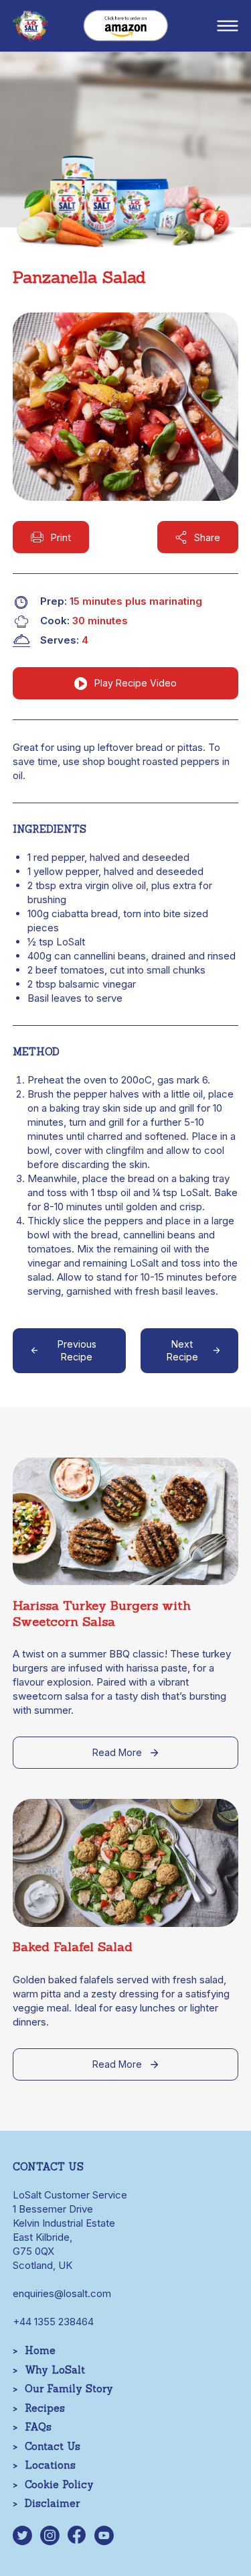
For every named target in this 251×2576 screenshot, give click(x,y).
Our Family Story (69, 2389)
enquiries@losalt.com (62, 2293)
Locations (50, 2465)
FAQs (38, 2427)
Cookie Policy (59, 2484)
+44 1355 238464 (53, 2322)
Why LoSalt (55, 2370)
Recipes (45, 2408)
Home (40, 2350)
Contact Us (53, 2446)
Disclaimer (52, 2503)
